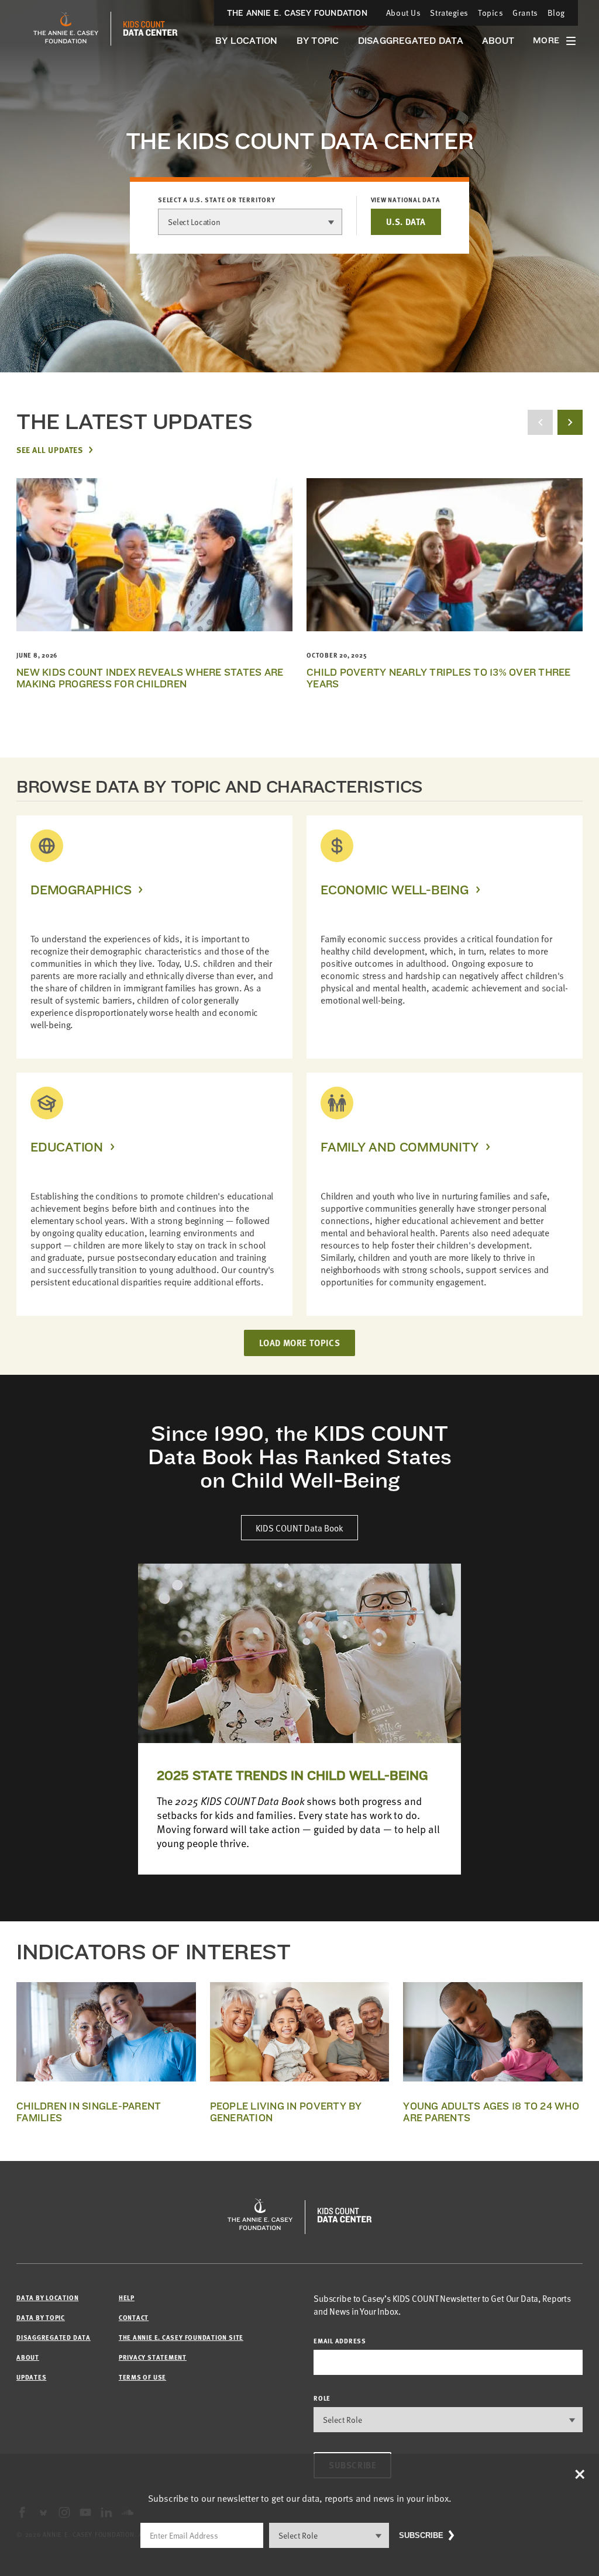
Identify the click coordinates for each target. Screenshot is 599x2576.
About (498, 41)
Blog (556, 13)
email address (340, 2341)
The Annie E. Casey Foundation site (181, 2337)
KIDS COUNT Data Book (299, 1528)
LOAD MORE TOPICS (300, 1343)
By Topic (318, 41)
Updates (31, 2377)
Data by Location (47, 2297)
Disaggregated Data (411, 41)
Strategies (449, 13)
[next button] (570, 422)
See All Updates (49, 449)
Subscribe (421, 2535)
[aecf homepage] (66, 29)
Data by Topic (41, 2317)
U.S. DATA (406, 222)
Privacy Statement (153, 2357)
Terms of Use (142, 2377)
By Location (247, 41)
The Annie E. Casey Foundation (297, 13)
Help (127, 2297)
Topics (490, 13)
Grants (525, 13)
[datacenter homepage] (150, 29)
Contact (134, 2317)
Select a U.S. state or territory (217, 200)
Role (322, 2398)
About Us (403, 13)
